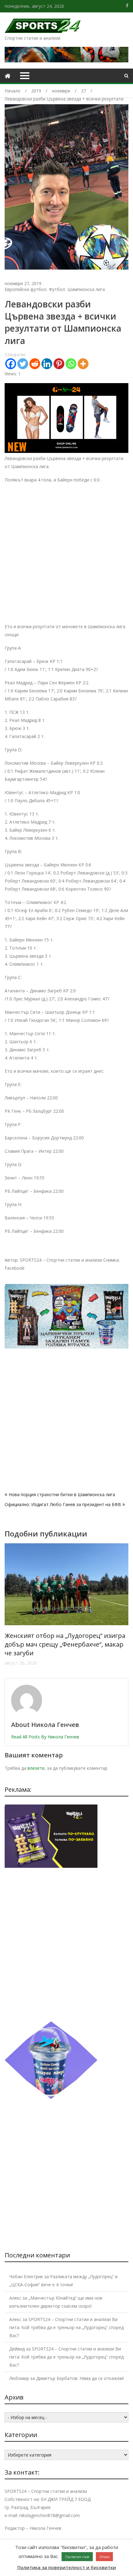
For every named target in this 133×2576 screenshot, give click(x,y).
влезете (36, 1768)
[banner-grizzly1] (51, 2097)
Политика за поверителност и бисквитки (67, 2567)
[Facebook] (11, 364)
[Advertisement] (66, 556)
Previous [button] (9, 1608)
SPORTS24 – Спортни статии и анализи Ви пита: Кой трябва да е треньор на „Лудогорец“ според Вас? (66, 2327)
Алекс (15, 2298)
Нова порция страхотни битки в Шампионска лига (62, 1494)
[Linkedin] (47, 364)
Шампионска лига (86, 289)
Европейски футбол (26, 289)
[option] (66, 1600)
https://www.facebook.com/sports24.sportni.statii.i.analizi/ (127, 6)
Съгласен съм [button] (77, 2557)
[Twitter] (23, 364)
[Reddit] (35, 364)
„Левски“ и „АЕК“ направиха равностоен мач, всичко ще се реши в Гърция (65, 1640)
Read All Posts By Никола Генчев (45, 1737)
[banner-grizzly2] (66, 1347)
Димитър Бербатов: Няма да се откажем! (80, 2378)
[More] (83, 364)
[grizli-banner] (51, 1866)
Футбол (57, 289)
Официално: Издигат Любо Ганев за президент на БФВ (63, 1504)
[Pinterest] (59, 364)
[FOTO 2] (66, 451)
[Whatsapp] (71, 364)
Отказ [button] (104, 2557)
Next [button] (124, 1608)
